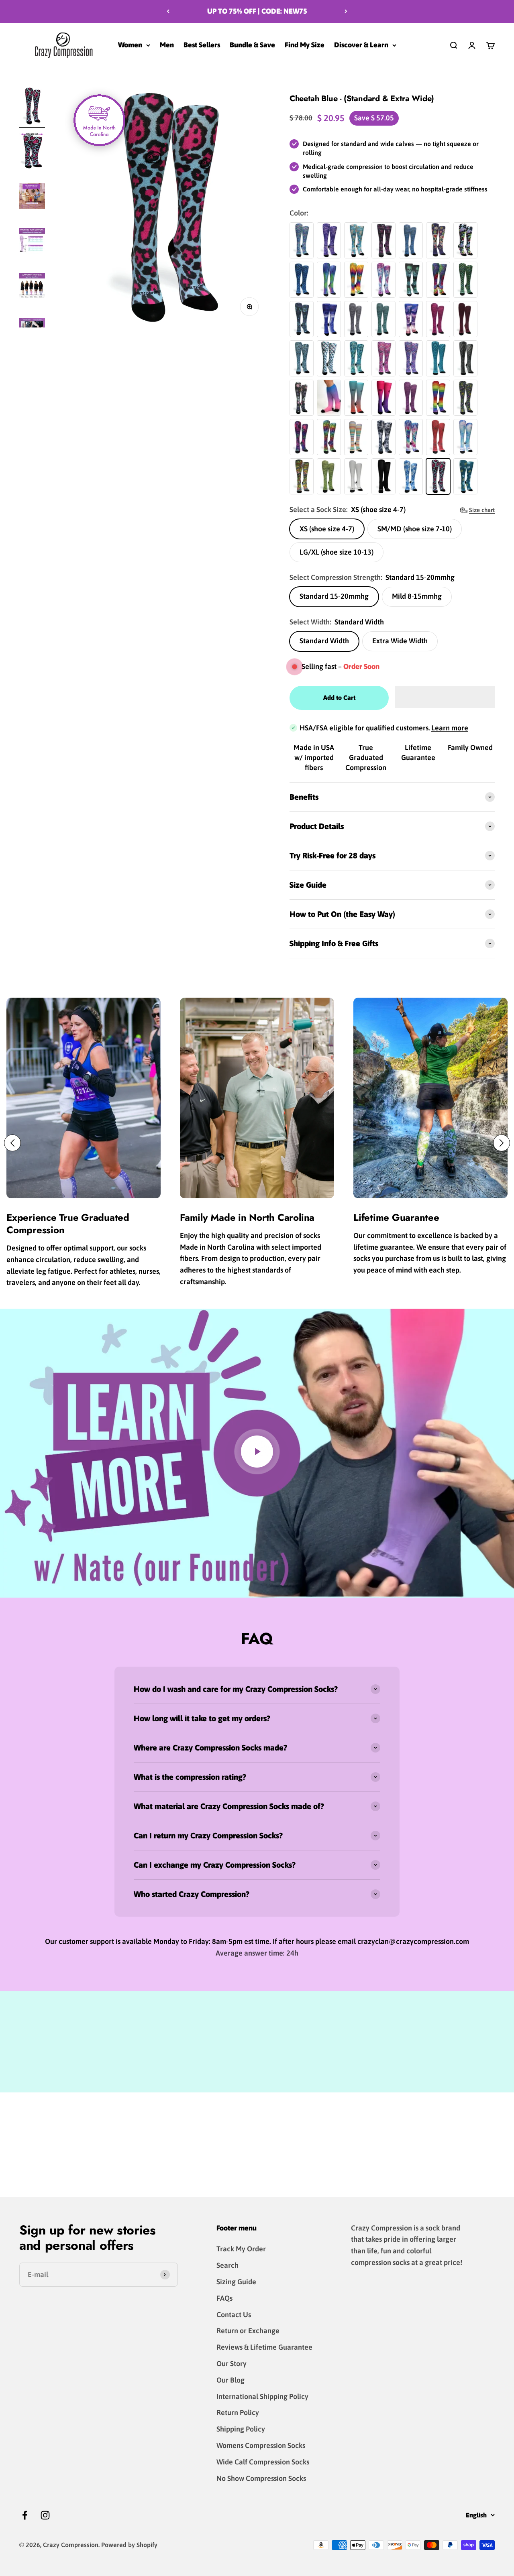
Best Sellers (202, 45)
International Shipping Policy (262, 2396)
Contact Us (234, 2315)
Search (227, 2265)
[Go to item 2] (32, 152)
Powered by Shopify (129, 2545)
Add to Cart (339, 697)
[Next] (346, 11)
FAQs (224, 2298)
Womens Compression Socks (261, 2445)
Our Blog (230, 2380)
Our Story (232, 2364)
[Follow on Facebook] (25, 2515)
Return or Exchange (248, 2331)
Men (167, 45)
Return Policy (238, 2412)
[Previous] (168, 11)
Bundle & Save (252, 45)
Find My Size (305, 45)
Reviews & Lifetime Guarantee (264, 2347)
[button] (445, 697)
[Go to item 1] (32, 107)
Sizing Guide (236, 2282)
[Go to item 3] (32, 242)
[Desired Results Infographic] (32, 197)
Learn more (450, 728)
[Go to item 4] (32, 287)
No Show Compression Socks (261, 2478)
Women (130, 45)
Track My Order (241, 2249)
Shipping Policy (241, 2429)
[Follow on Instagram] (45, 2515)
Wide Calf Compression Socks (263, 2462)
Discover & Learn (361, 45)
